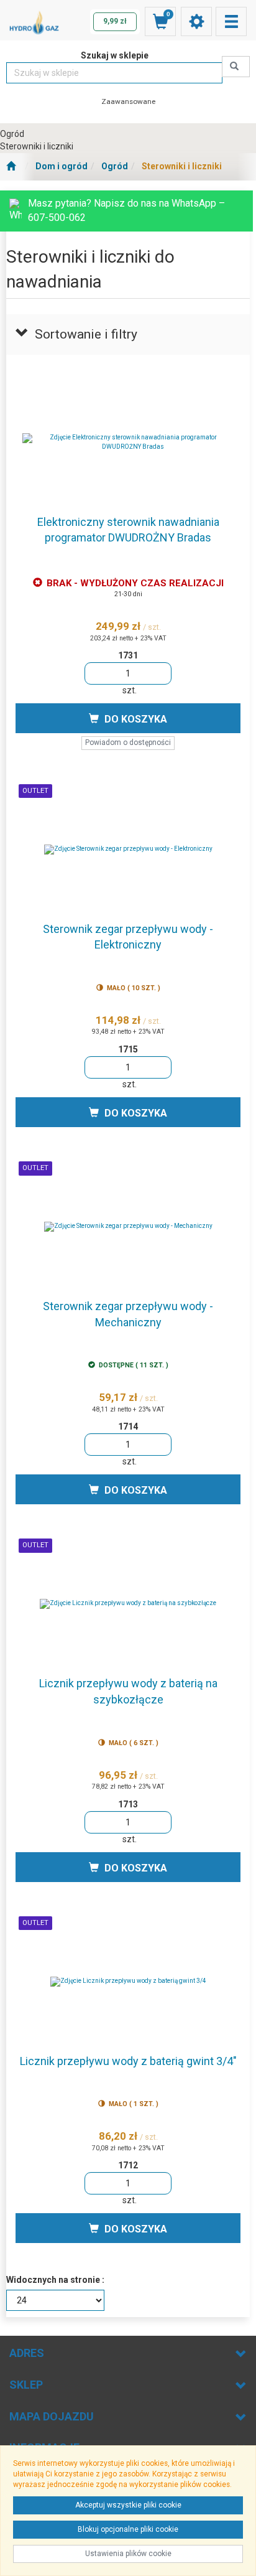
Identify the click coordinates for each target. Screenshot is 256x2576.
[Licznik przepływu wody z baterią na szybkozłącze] (128, 1604)
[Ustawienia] (196, 21)
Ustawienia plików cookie (128, 2554)
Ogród (115, 166)
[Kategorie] (231, 21)
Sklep (26, 2385)
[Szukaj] (236, 67)
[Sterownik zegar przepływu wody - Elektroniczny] (128, 850)
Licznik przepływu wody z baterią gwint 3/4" (128, 2061)
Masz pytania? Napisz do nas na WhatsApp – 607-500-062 (126, 210)
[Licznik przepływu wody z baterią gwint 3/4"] (128, 1982)
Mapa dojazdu (52, 2416)
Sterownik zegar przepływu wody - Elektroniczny (128, 937)
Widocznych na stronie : (55, 2280)
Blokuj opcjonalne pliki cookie (128, 2529)
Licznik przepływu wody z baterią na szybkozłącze (128, 1691)
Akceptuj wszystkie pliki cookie (128, 2505)
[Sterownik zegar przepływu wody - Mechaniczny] (128, 1227)
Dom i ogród (62, 166)
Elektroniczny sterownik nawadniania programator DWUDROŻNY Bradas (128, 530)
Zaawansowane (128, 101)
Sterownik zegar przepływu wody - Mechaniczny (128, 1314)
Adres (27, 2353)
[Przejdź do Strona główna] (11, 167)
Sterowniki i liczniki (182, 166)
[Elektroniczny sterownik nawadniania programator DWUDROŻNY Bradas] (128, 443)
